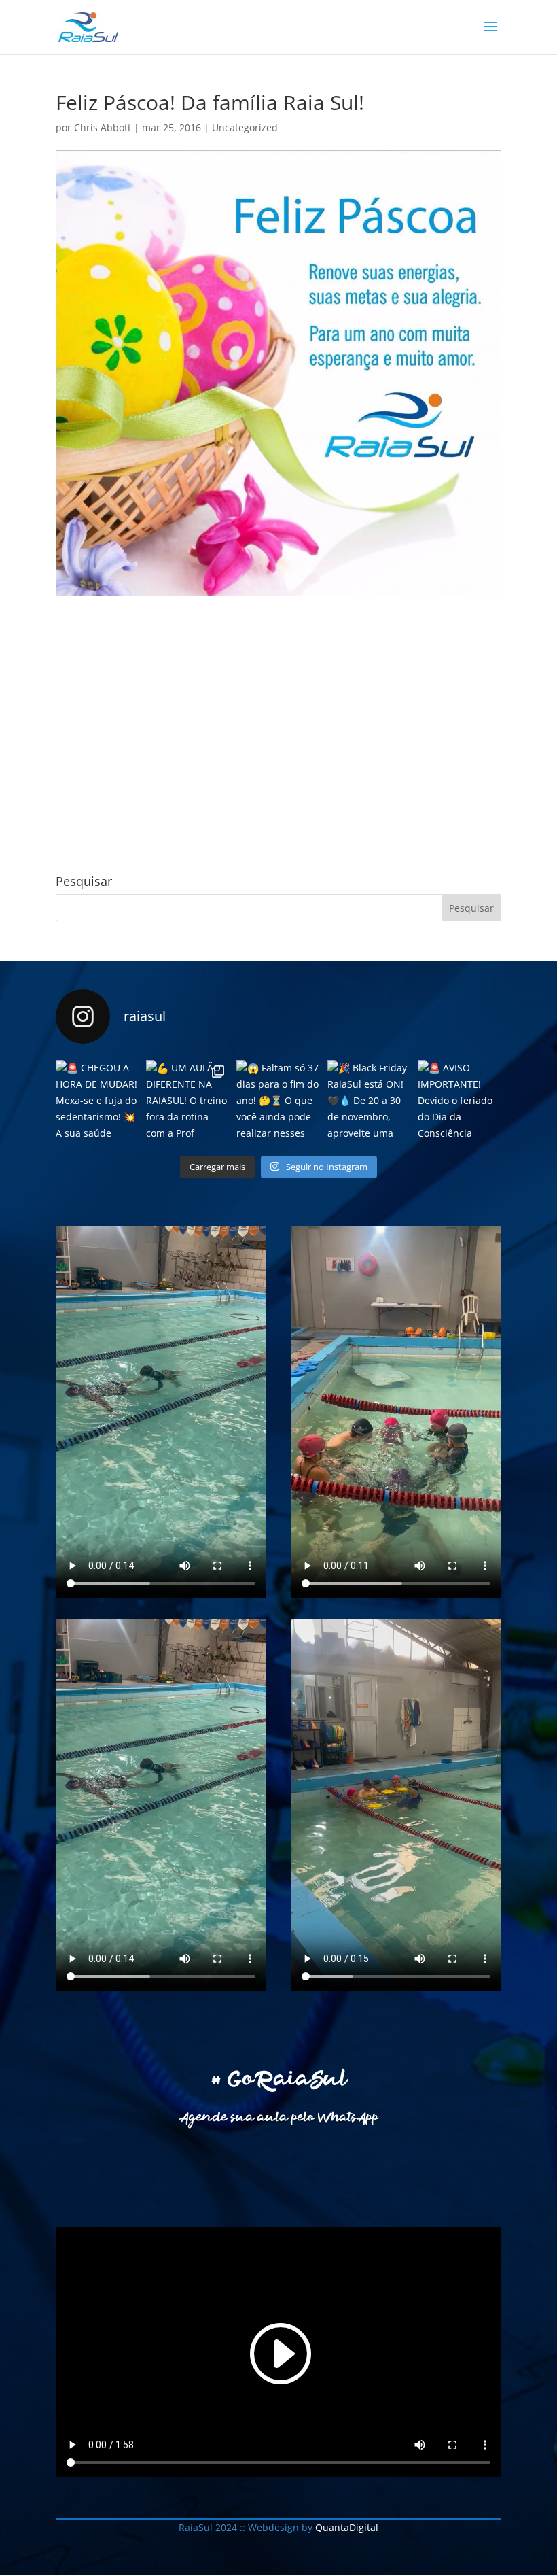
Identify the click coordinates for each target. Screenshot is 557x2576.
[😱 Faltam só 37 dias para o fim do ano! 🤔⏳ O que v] (278, 1102)
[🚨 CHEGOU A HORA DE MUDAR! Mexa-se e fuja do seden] (97, 1102)
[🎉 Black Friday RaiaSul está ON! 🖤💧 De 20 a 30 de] (369, 1102)
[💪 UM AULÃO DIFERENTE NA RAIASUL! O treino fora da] (188, 1102)
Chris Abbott (103, 127)
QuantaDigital (345, 2527)
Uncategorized (245, 127)
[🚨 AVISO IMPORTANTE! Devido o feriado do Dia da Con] (460, 1102)
